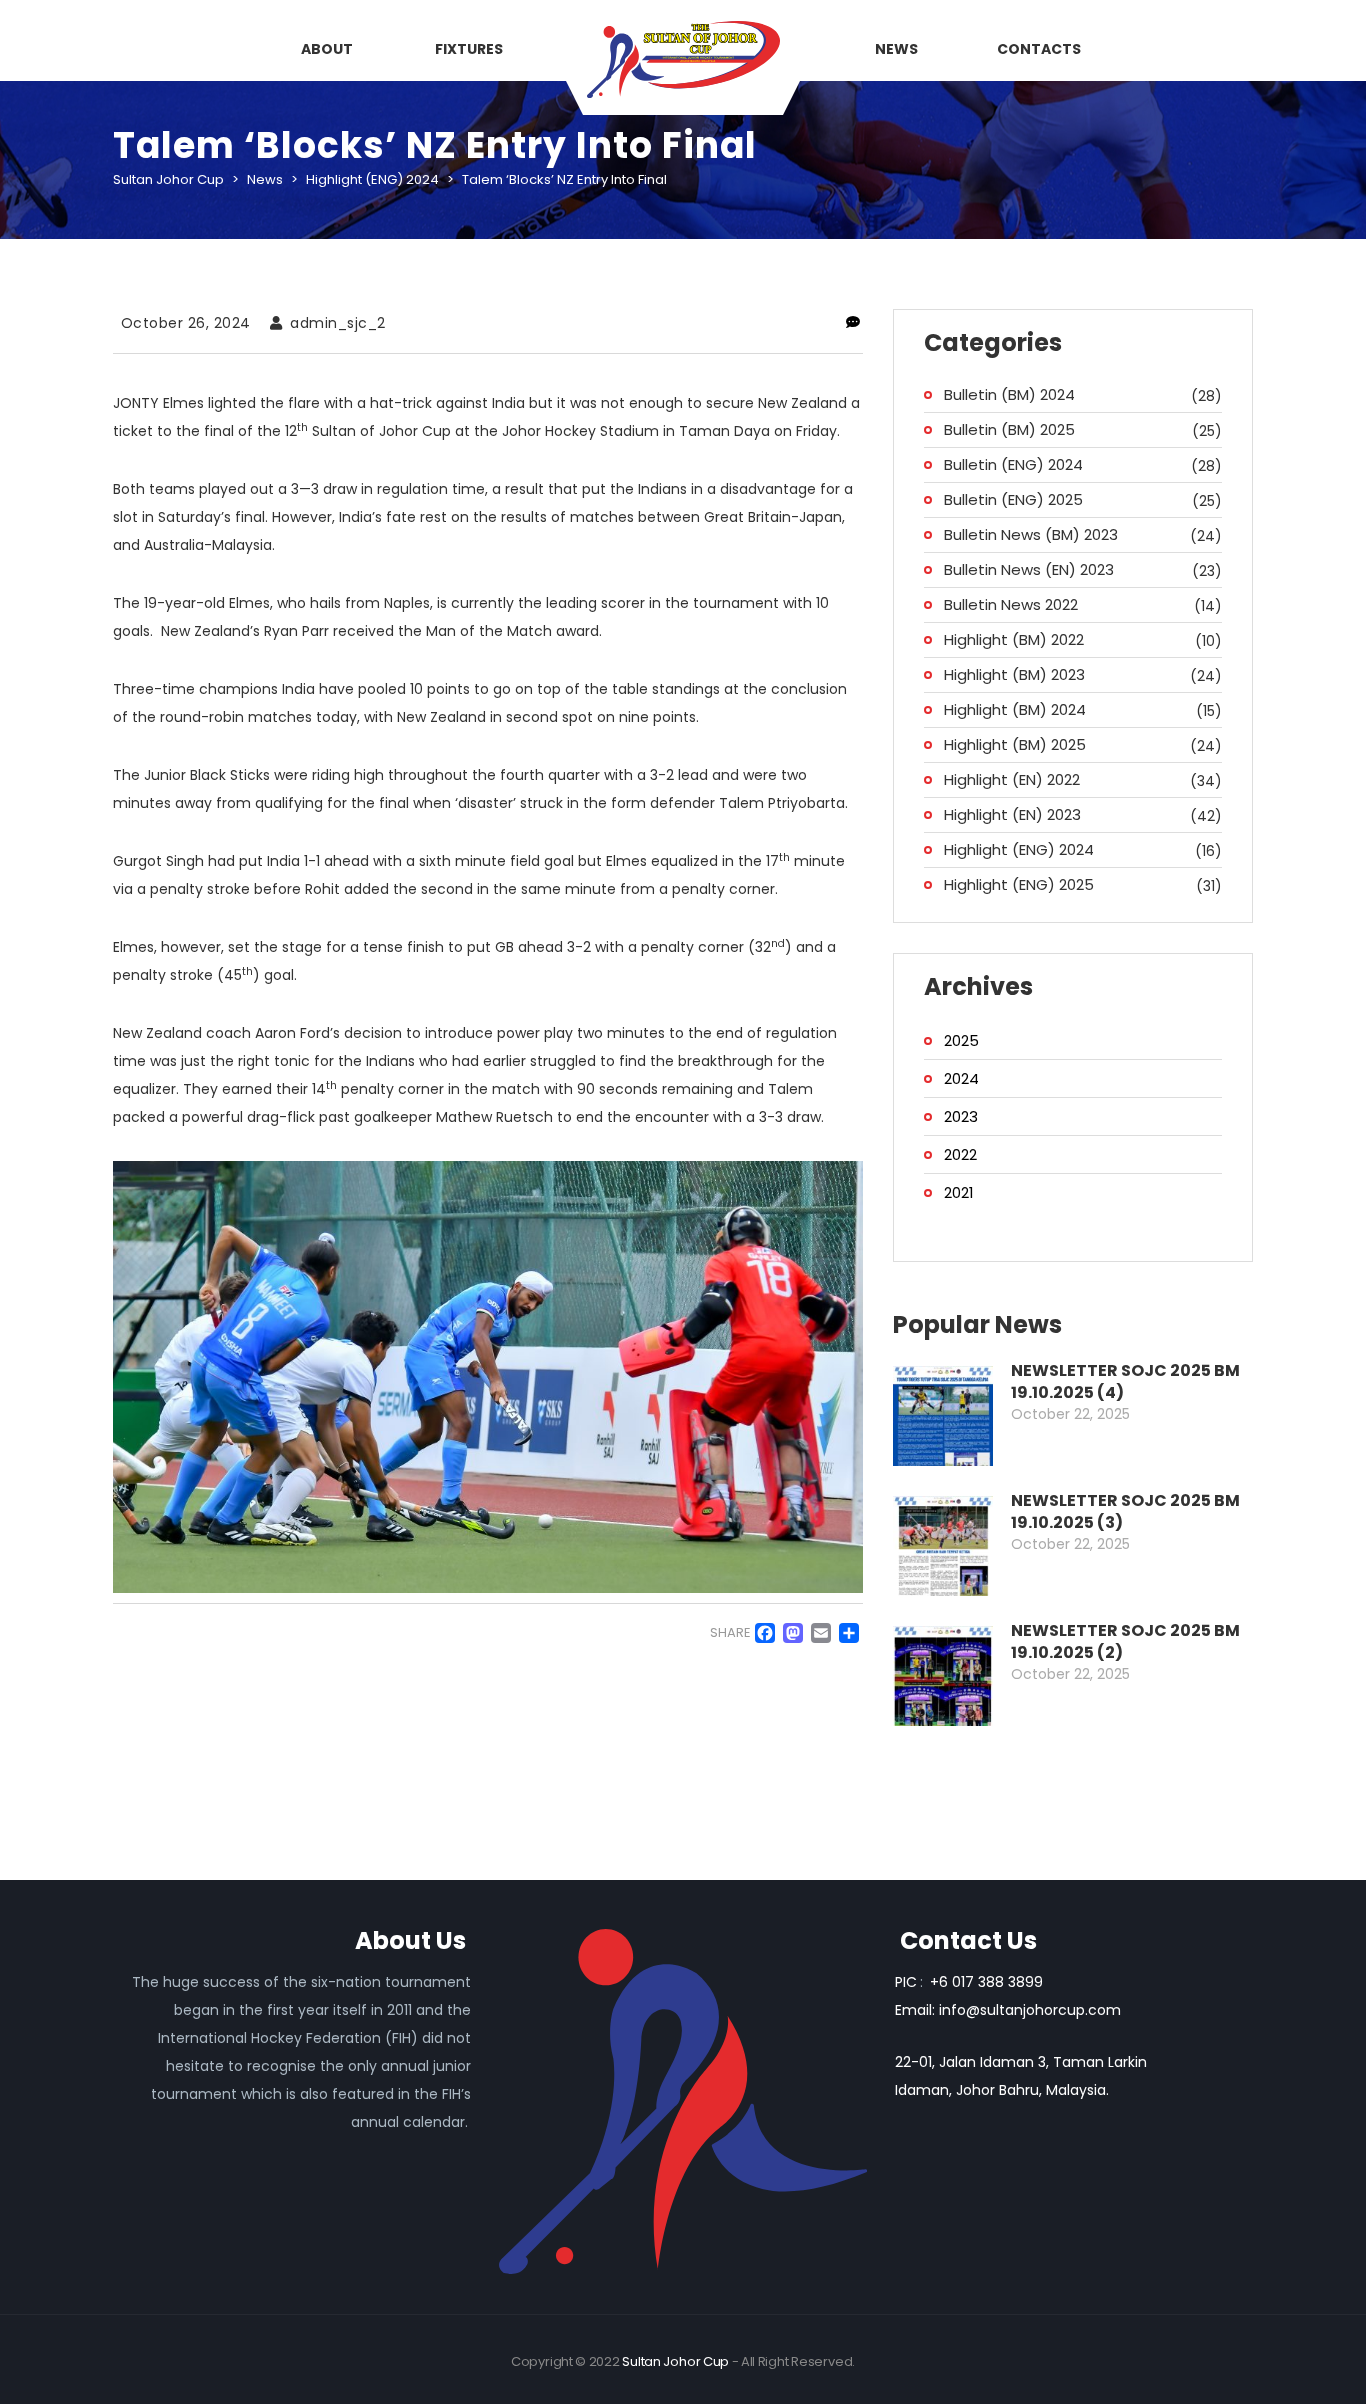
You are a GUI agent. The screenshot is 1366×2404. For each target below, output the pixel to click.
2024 (961, 1078)
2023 (961, 1116)
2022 (960, 1154)
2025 (961, 1040)
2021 (959, 1192)
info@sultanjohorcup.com (1030, 2010)
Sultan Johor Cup (675, 2361)
